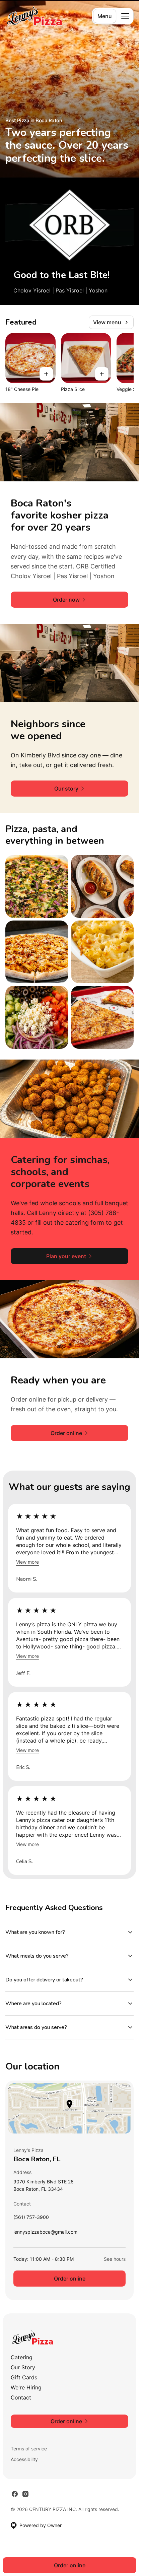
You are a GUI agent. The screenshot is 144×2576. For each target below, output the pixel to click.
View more (27, 1562)
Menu (105, 16)
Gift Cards (24, 2377)
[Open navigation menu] (125, 16)
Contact (21, 2397)
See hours (115, 2259)
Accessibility (24, 2459)
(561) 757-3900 (31, 2219)
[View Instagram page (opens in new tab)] (25, 2494)
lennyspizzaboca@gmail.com (45, 2233)
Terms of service (29, 2449)
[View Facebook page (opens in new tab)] (15, 2494)
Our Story (23, 2367)
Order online (70, 2279)
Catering (22, 2357)
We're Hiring (26, 2387)
